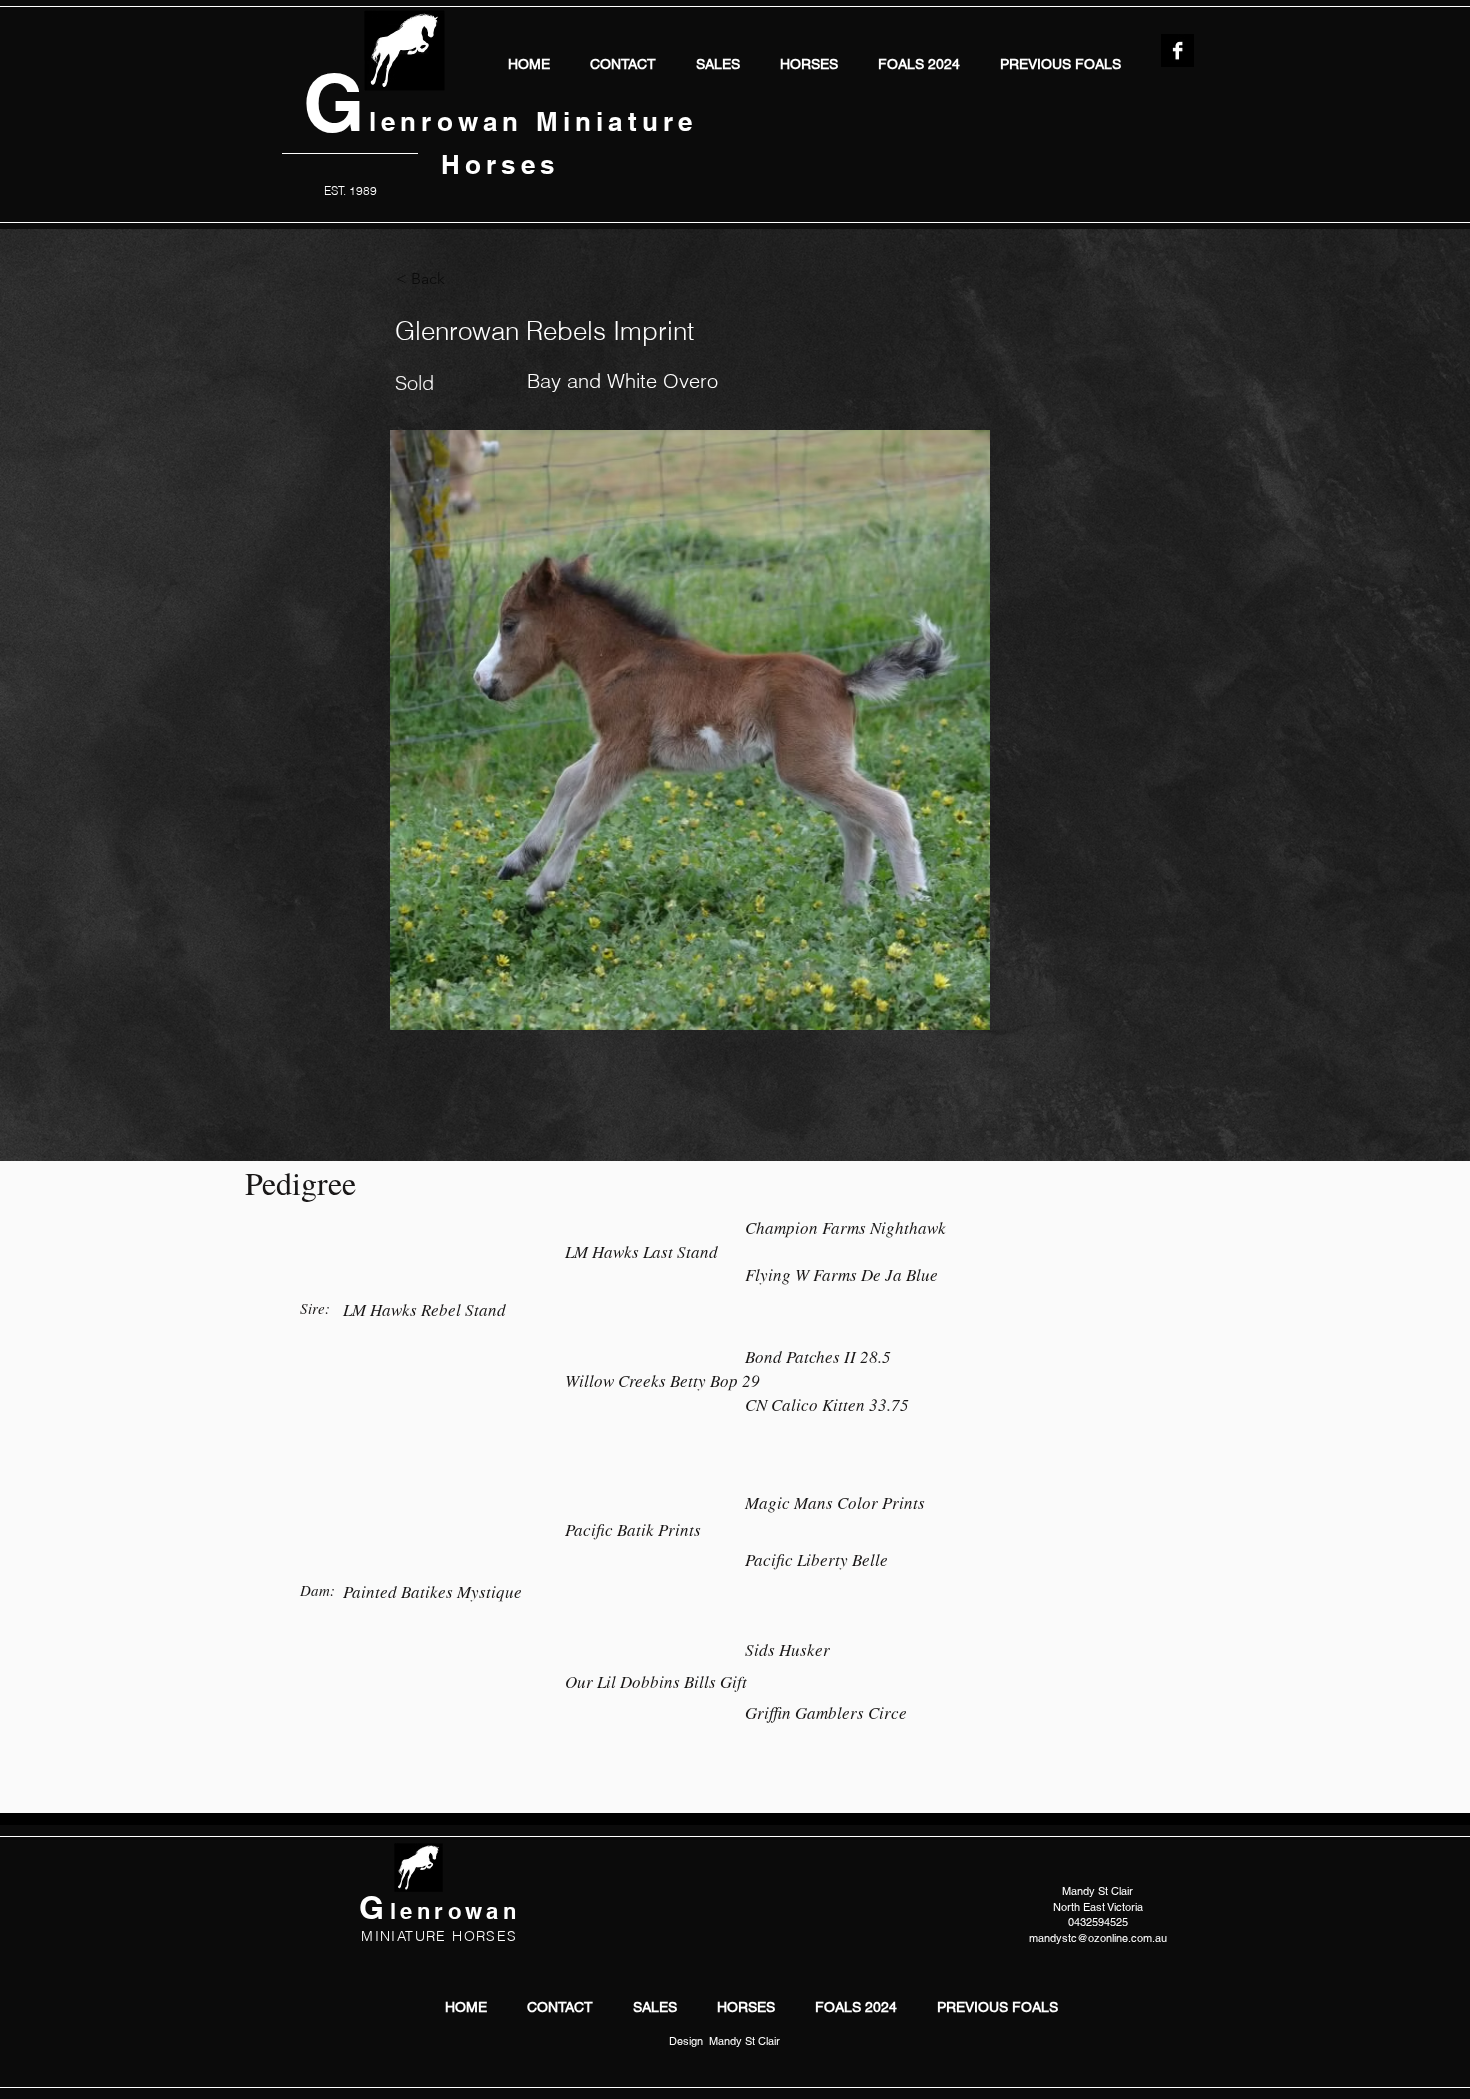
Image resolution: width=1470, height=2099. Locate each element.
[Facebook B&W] (1177, 50)
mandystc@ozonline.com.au (1098, 1938)
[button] (809, 62)
